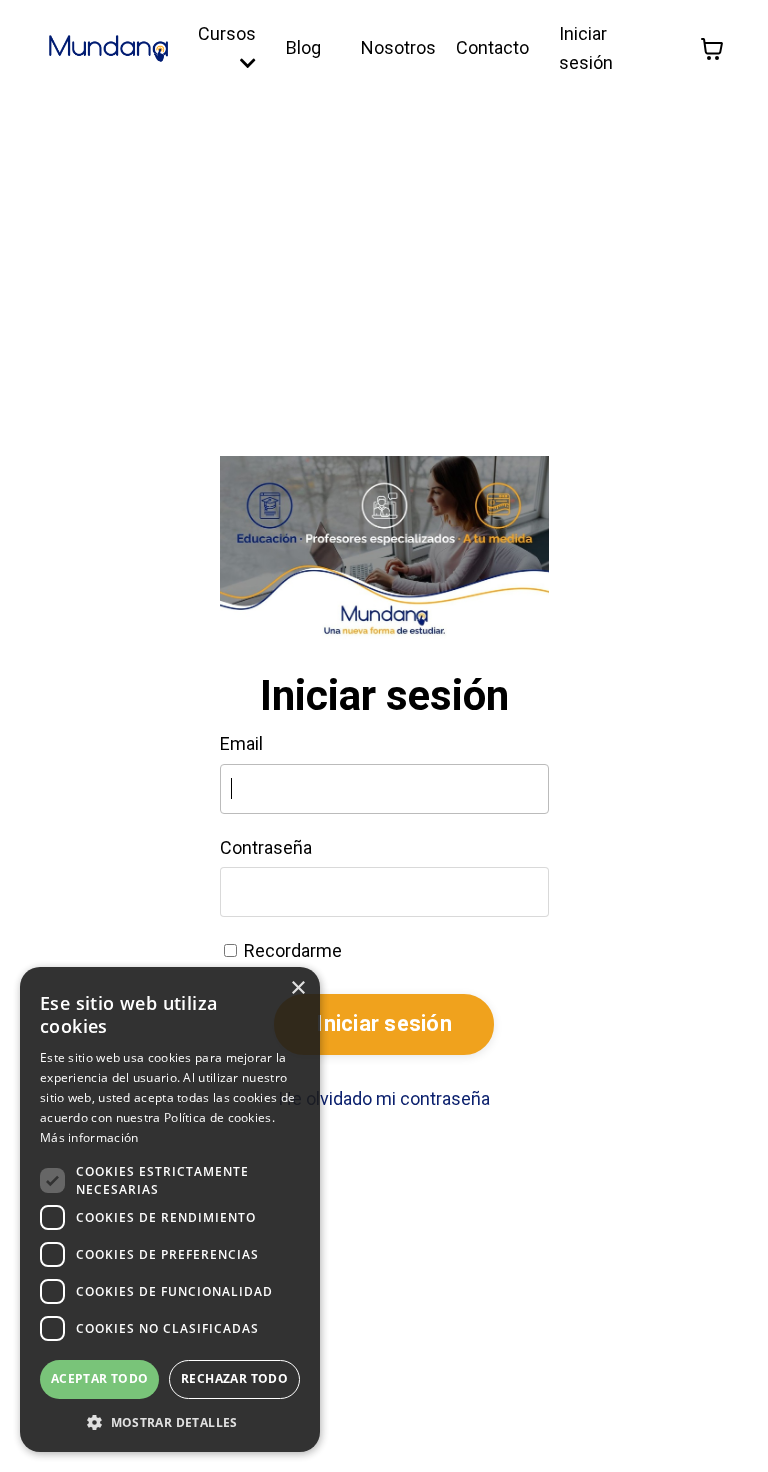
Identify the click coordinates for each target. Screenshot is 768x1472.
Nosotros (398, 47)
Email (241, 743)
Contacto (492, 47)
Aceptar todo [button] (100, 1378)
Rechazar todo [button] (234, 1378)
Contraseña (266, 847)
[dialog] (170, 1209)
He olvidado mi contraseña (384, 1098)
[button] (170, 1422)
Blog (303, 47)
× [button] (297, 988)
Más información (89, 1137)
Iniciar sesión (384, 1023)
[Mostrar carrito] (712, 49)
